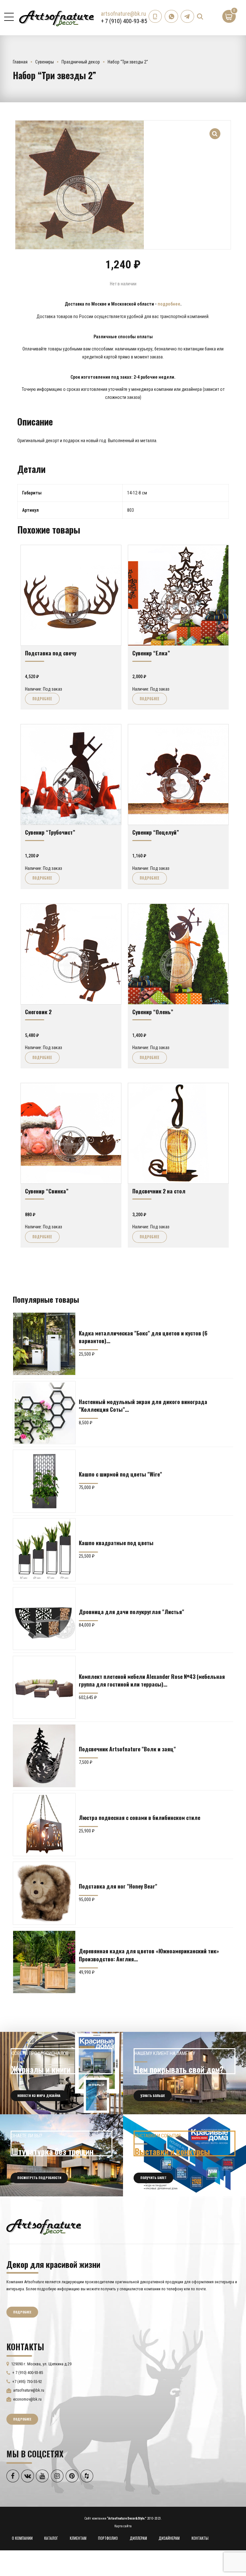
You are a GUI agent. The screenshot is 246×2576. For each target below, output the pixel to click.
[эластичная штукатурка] (61, 2155)
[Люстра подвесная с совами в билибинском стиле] (44, 1824)
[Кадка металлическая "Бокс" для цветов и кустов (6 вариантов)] (44, 1344)
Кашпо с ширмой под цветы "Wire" (120, 1474)
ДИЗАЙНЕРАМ (169, 2538)
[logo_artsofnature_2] (44, 2226)
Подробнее (42, 699)
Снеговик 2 (38, 1012)
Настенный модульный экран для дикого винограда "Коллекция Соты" (143, 1405)
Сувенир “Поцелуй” (156, 832)
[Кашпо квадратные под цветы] (44, 1550)
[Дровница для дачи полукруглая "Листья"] (44, 1619)
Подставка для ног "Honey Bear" (118, 1886)
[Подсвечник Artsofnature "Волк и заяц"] (44, 1756)
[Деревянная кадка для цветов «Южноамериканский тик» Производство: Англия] (44, 1962)
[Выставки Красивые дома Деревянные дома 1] (184, 2155)
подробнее (169, 304)
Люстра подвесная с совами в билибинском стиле (139, 1817)
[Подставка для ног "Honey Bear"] (44, 1893)
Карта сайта (123, 2526)
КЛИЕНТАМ (78, 2538)
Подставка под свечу (51, 653)
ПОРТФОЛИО (108, 2538)
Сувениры (45, 62)
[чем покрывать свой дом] (184, 2073)
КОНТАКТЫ (200, 2538)
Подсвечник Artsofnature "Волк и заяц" (127, 1749)
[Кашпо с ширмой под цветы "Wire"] (44, 1481)
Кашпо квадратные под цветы (116, 1543)
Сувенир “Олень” (153, 1012)
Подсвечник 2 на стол (159, 1191)
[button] (215, 130)
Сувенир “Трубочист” (50, 832)
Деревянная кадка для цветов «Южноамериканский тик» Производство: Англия (149, 1955)
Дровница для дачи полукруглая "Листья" (131, 1612)
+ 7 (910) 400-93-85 (124, 21)
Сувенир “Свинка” (47, 1191)
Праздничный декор (81, 62)
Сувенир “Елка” (151, 653)
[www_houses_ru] (61, 2073)
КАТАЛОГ (51, 2538)
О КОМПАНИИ (22, 2538)
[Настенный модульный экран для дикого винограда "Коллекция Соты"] (44, 1412)
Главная (20, 62)
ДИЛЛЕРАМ (138, 2538)
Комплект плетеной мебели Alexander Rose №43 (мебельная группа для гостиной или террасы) (152, 1680)
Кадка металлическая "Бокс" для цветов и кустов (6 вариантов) (143, 1337)
